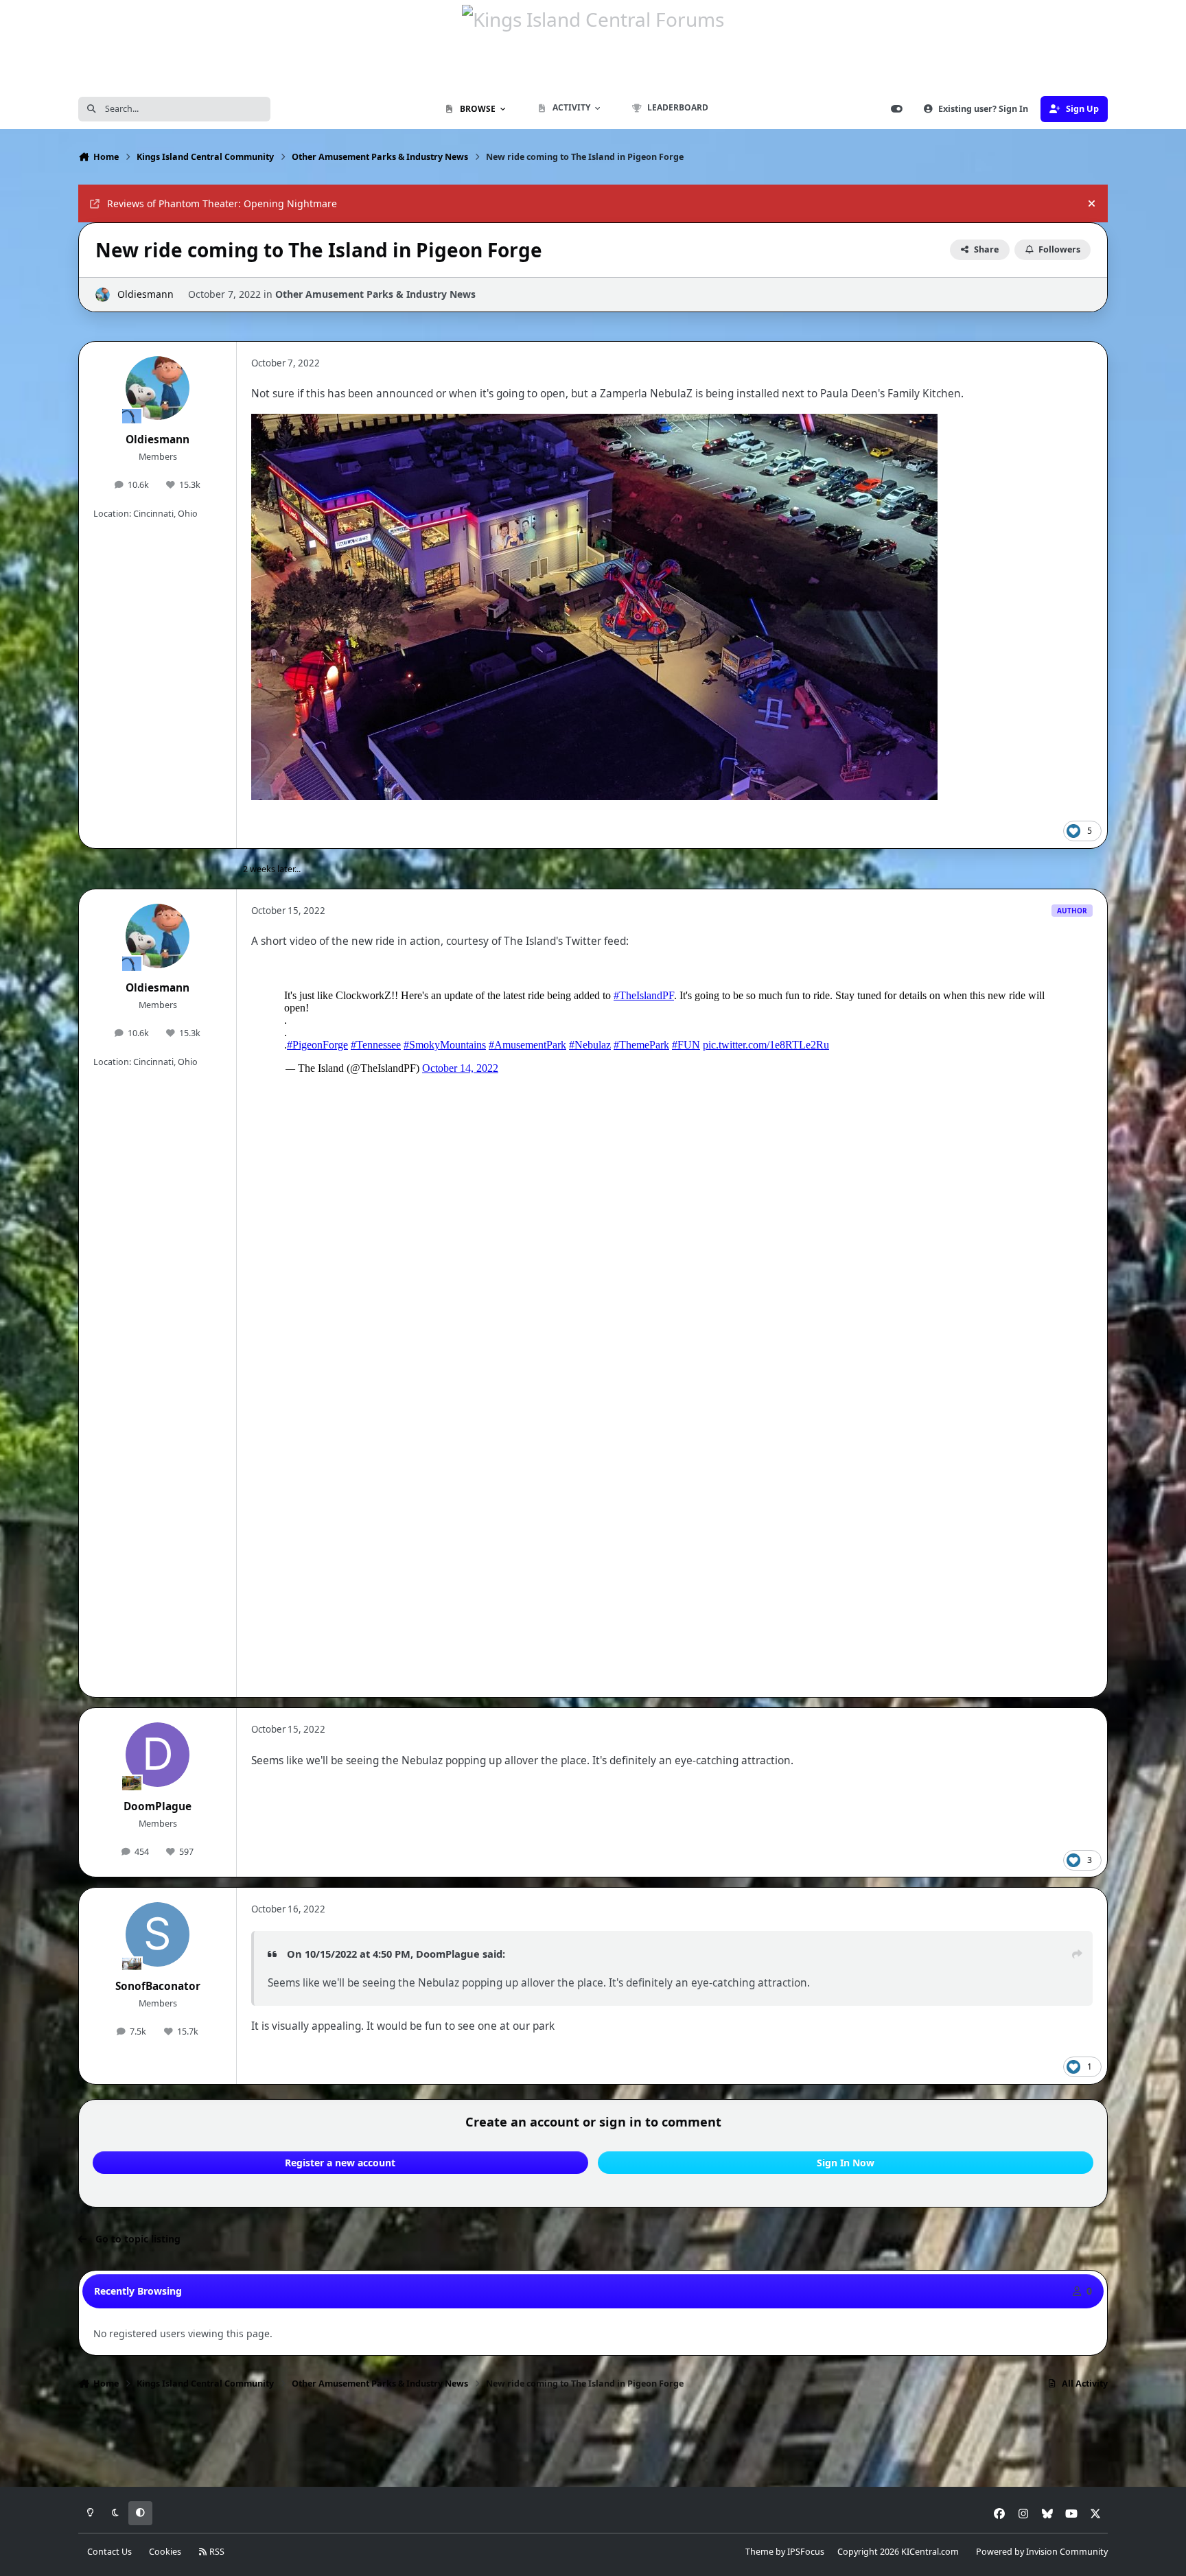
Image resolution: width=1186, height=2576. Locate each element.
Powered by (1042, 2552)
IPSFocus (806, 2552)
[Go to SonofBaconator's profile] (158, 1934)
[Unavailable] (594, 423)
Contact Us (109, 2552)
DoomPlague (158, 1806)
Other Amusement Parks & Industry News (375, 294)
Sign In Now (846, 2163)
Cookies (165, 2552)
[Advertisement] (593, 2442)
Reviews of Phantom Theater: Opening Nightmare (222, 203)
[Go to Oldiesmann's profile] (103, 295)
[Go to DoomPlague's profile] (158, 1755)
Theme (759, 2552)
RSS (216, 2552)
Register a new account (340, 2163)
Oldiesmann (146, 294)
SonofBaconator (158, 1986)
